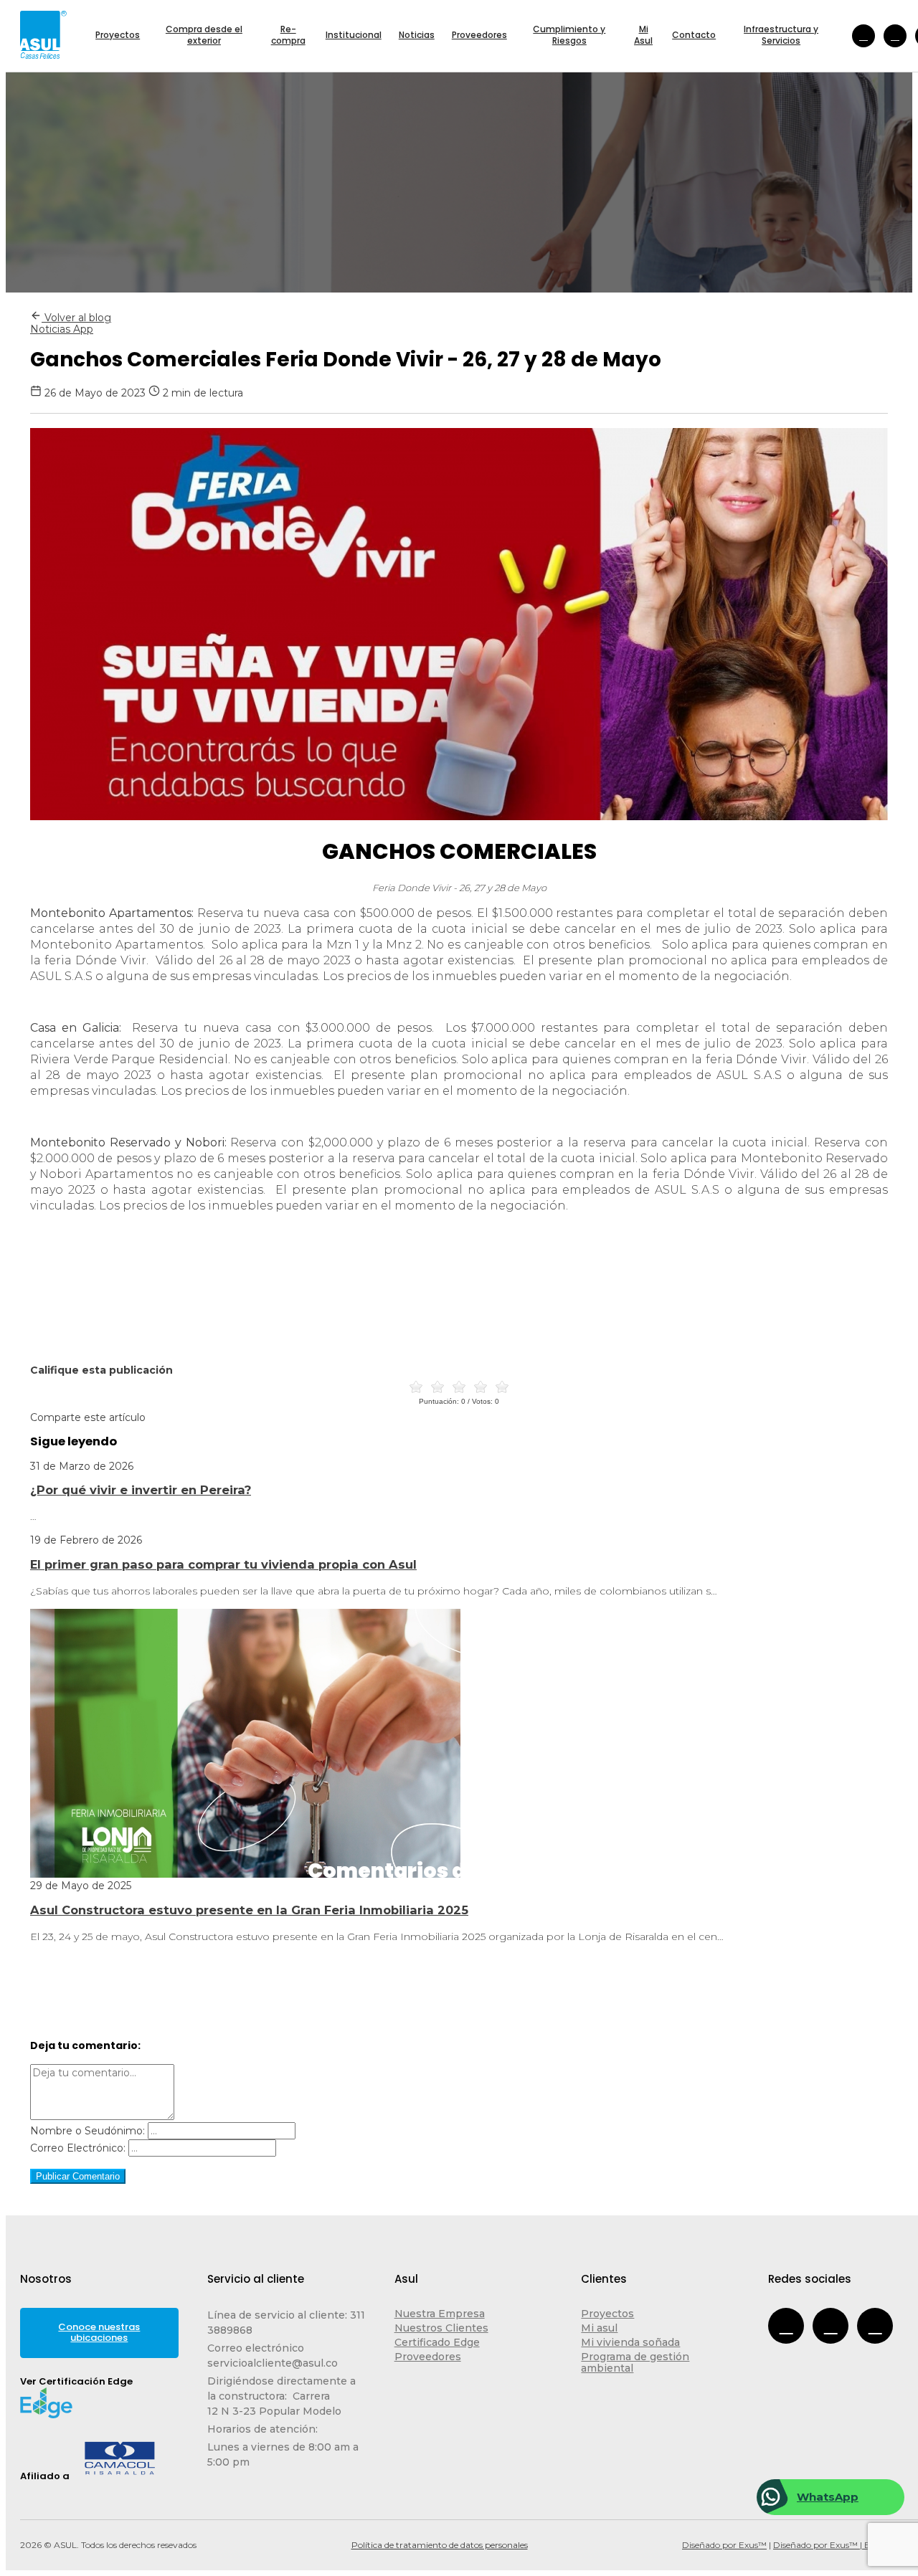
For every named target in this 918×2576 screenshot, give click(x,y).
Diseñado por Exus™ (724, 2545)
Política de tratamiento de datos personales (440, 2545)
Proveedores (428, 2357)
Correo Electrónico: (78, 2148)
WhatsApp (828, 2497)
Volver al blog (76, 318)
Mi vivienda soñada (630, 2342)
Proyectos (607, 2314)
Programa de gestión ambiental (635, 2362)
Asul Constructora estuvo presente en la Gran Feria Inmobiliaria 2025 (249, 1910)
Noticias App (62, 329)
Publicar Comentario (78, 2176)
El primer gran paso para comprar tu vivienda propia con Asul (223, 1564)
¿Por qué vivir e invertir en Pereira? (141, 1490)
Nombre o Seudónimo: (87, 2131)
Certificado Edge (437, 2342)
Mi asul (599, 2328)
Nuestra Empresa (440, 2314)
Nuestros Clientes (441, 2328)
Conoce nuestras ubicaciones (99, 2332)
